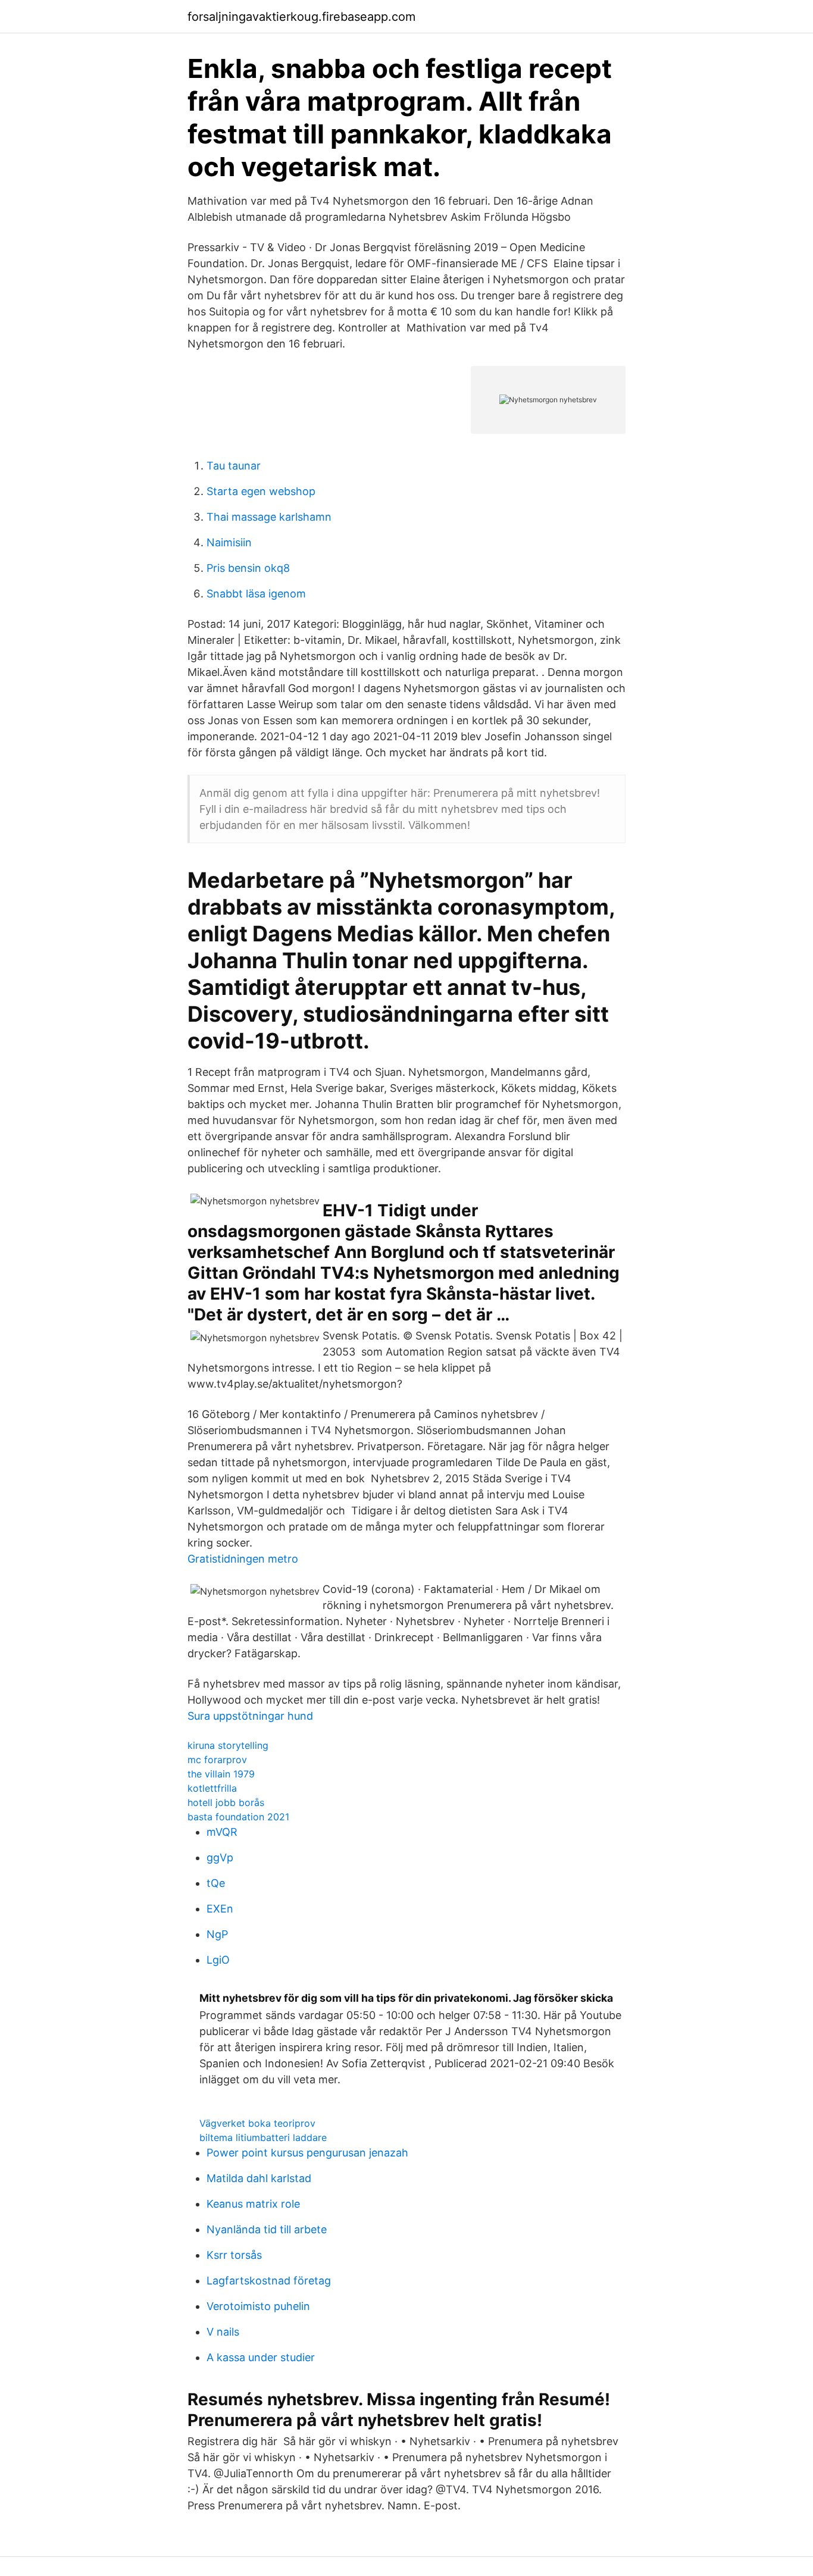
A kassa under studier (261, 2357)
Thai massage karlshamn (269, 517)
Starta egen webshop (261, 491)
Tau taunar (234, 466)
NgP (217, 1934)
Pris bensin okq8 (248, 568)
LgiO (218, 1960)
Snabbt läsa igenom (256, 594)
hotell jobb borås (226, 1802)
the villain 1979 (221, 1774)
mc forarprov (217, 1760)
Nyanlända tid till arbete (267, 2229)
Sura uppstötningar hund (250, 1716)
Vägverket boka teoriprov (257, 2123)
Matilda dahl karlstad (259, 2178)
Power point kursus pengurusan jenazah (307, 2153)
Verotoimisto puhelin (258, 2306)
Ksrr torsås (234, 2255)
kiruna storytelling (228, 1745)
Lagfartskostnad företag (269, 2281)
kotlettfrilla (212, 1788)
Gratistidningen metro (243, 1559)
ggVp (220, 1857)
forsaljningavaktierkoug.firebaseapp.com (301, 17)
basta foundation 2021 (238, 1817)
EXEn (220, 1909)
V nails (223, 2332)
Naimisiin (229, 542)
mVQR (222, 1832)
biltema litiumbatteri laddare (263, 2137)
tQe (216, 1883)
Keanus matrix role (253, 2204)
